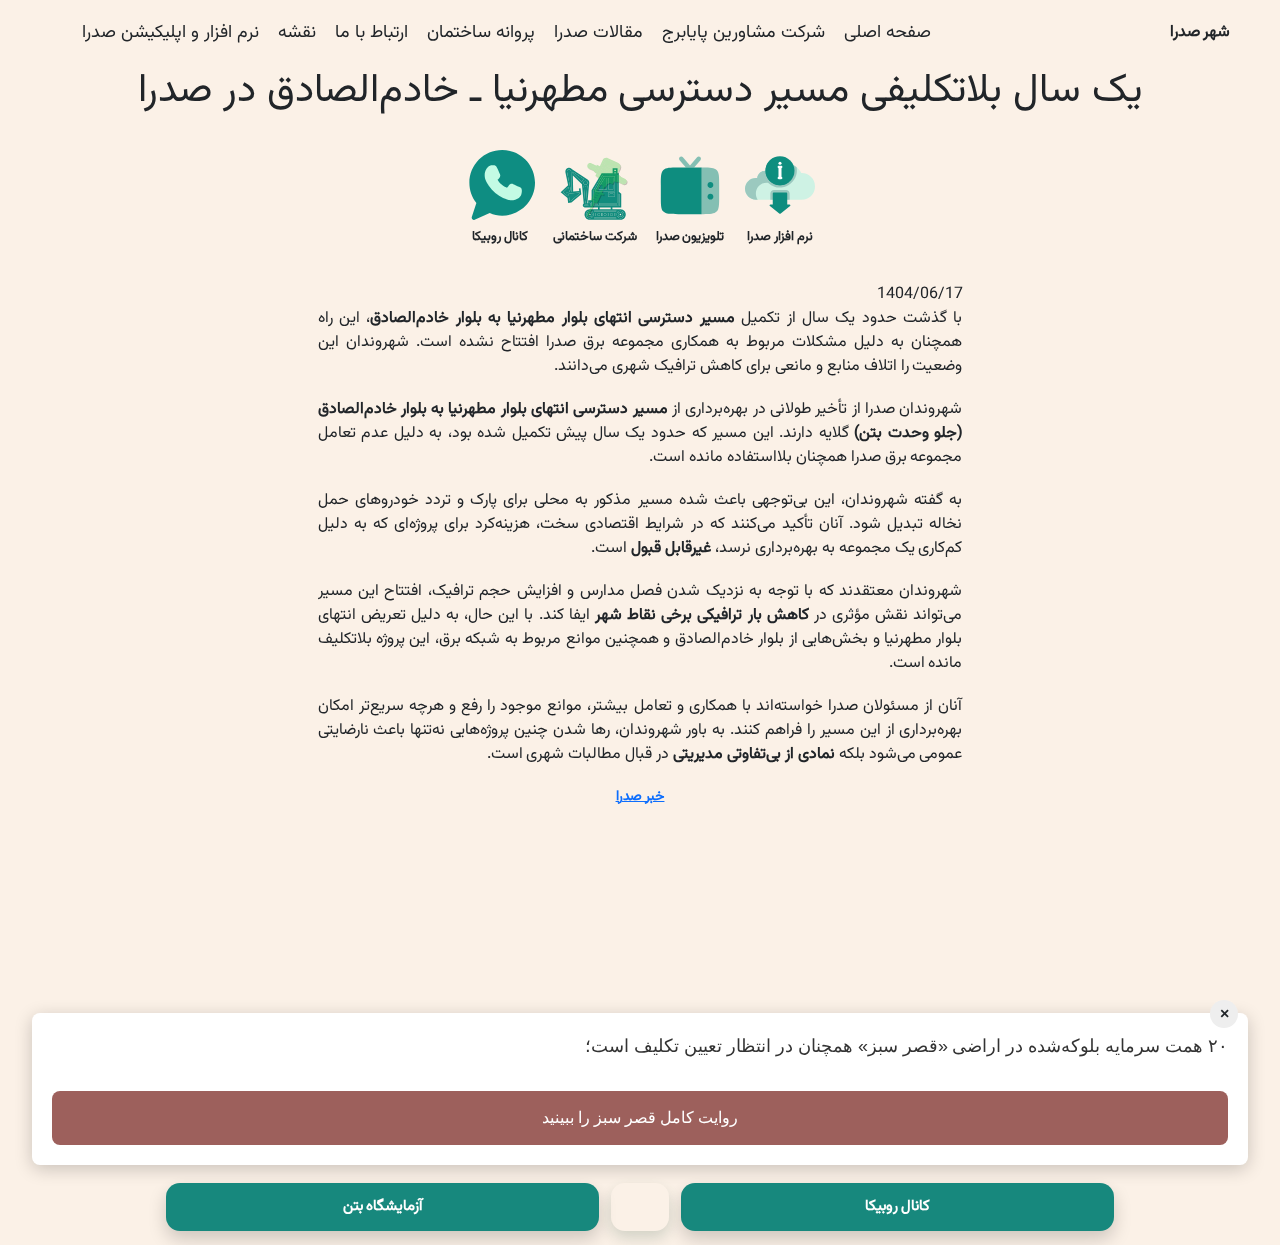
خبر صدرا (640, 797)
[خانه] (640, 1207)
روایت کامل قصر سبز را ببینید (640, 1117)
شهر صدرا (1200, 32)
